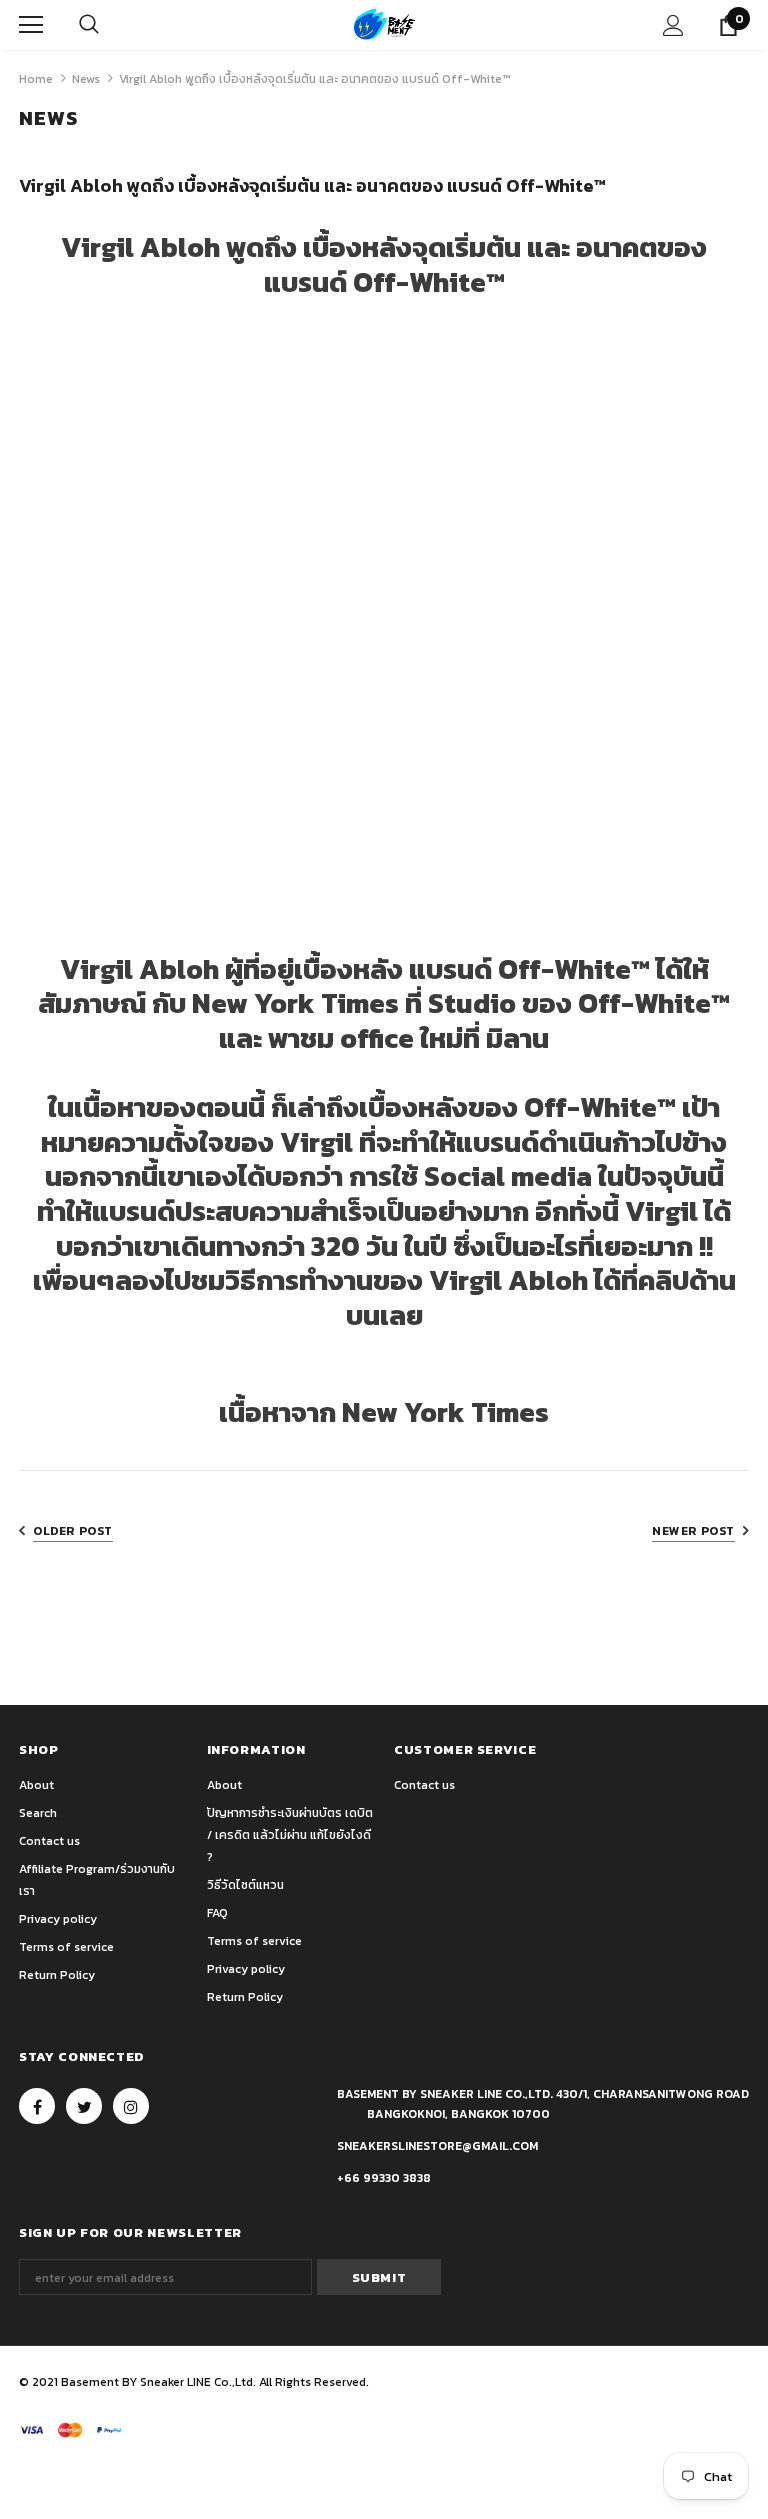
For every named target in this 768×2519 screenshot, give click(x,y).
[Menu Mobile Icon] (31, 25)
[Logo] (384, 24)
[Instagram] (131, 2106)
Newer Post (693, 1531)
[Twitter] (84, 2106)
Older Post (73, 1531)
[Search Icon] (89, 25)
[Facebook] (37, 2106)
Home (36, 79)
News (86, 79)
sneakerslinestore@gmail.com (437, 2146)
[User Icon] (673, 25)
